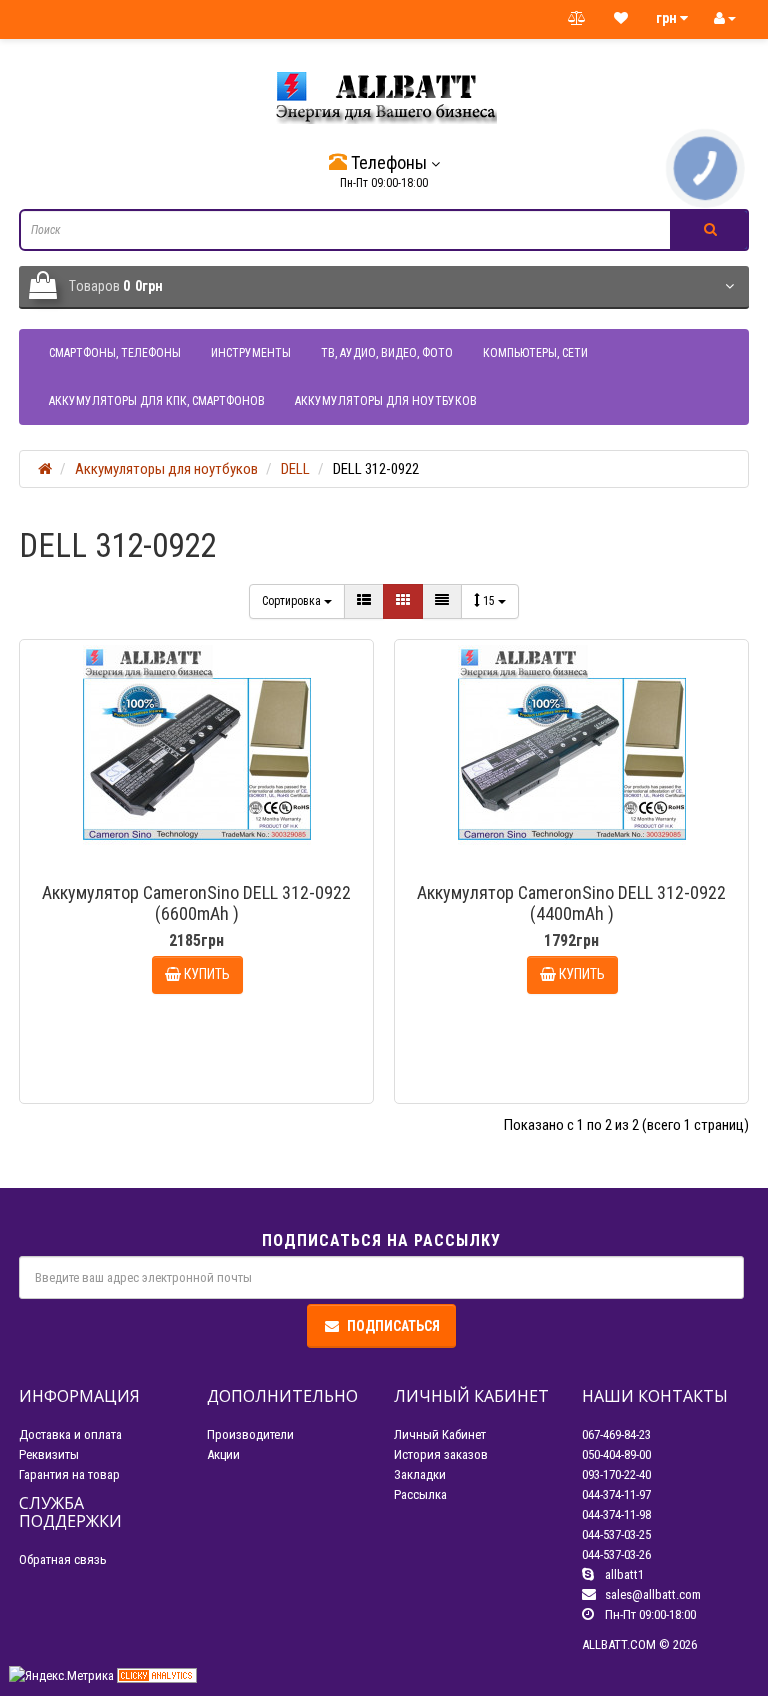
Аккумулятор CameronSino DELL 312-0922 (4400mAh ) (571, 903)
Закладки (420, 1474)
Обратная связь (63, 1559)
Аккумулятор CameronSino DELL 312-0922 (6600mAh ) (196, 903)
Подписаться (393, 1326)
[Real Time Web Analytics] (157, 1674)
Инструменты (251, 353)
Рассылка (420, 1494)
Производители (250, 1434)
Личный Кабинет (440, 1434)
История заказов (441, 1454)
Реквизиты (49, 1454)
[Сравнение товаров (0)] (577, 19)
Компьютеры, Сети (535, 353)
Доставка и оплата (70, 1434)
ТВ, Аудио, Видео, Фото (387, 353)
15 (490, 601)
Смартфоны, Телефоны (115, 353)
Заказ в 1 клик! (206, 1072)
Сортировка (293, 601)
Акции (223, 1454)
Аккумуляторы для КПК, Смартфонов (157, 401)
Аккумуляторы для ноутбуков (386, 401)
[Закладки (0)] (621, 19)
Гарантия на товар (69, 1474)
